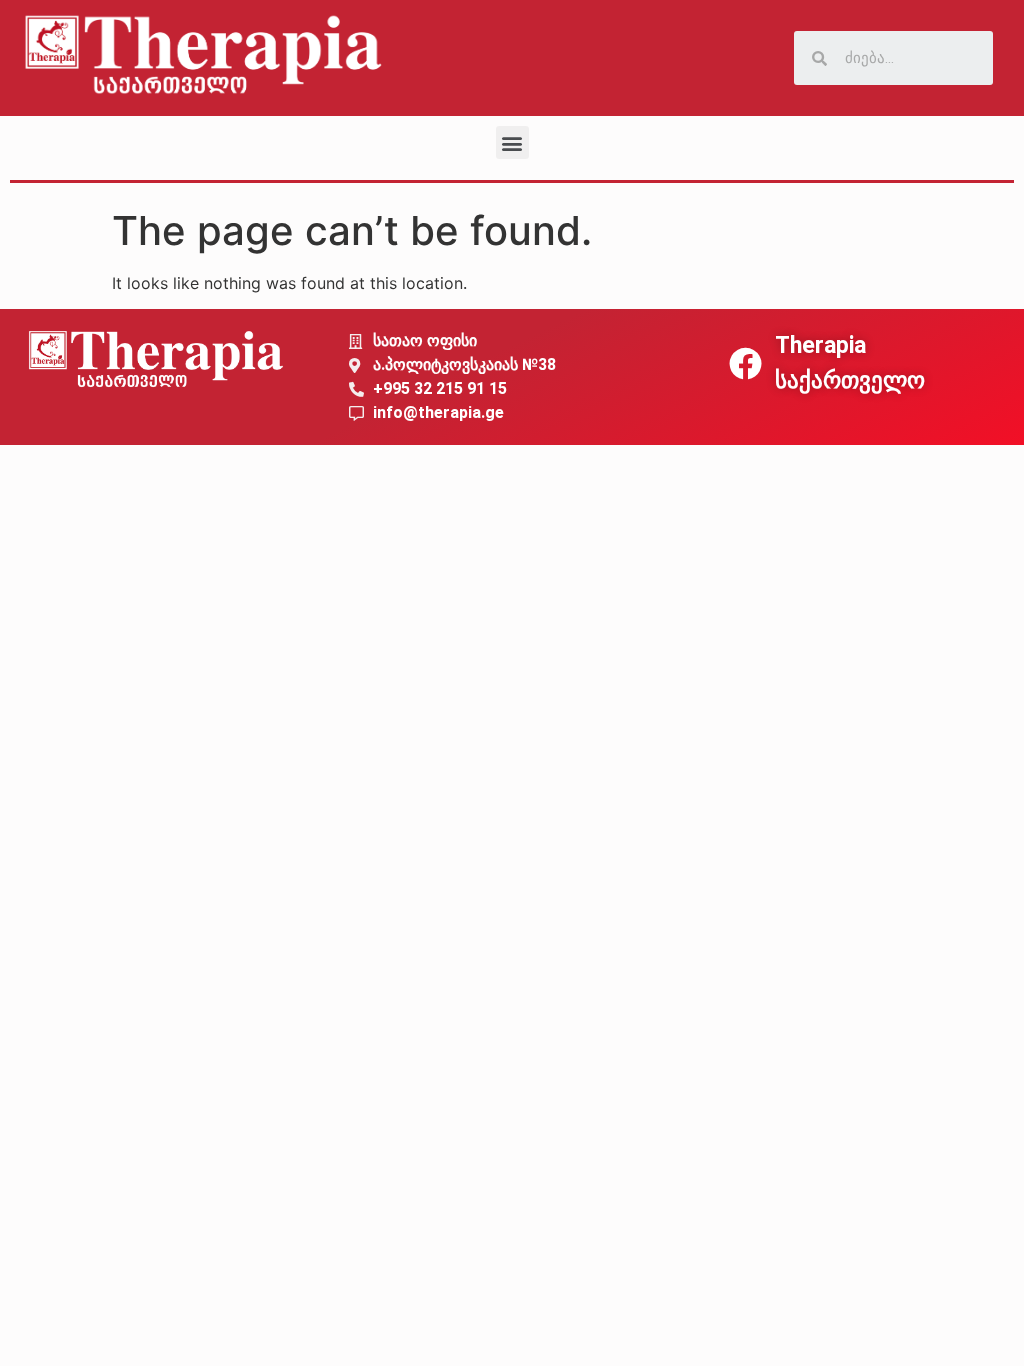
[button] (512, 142)
